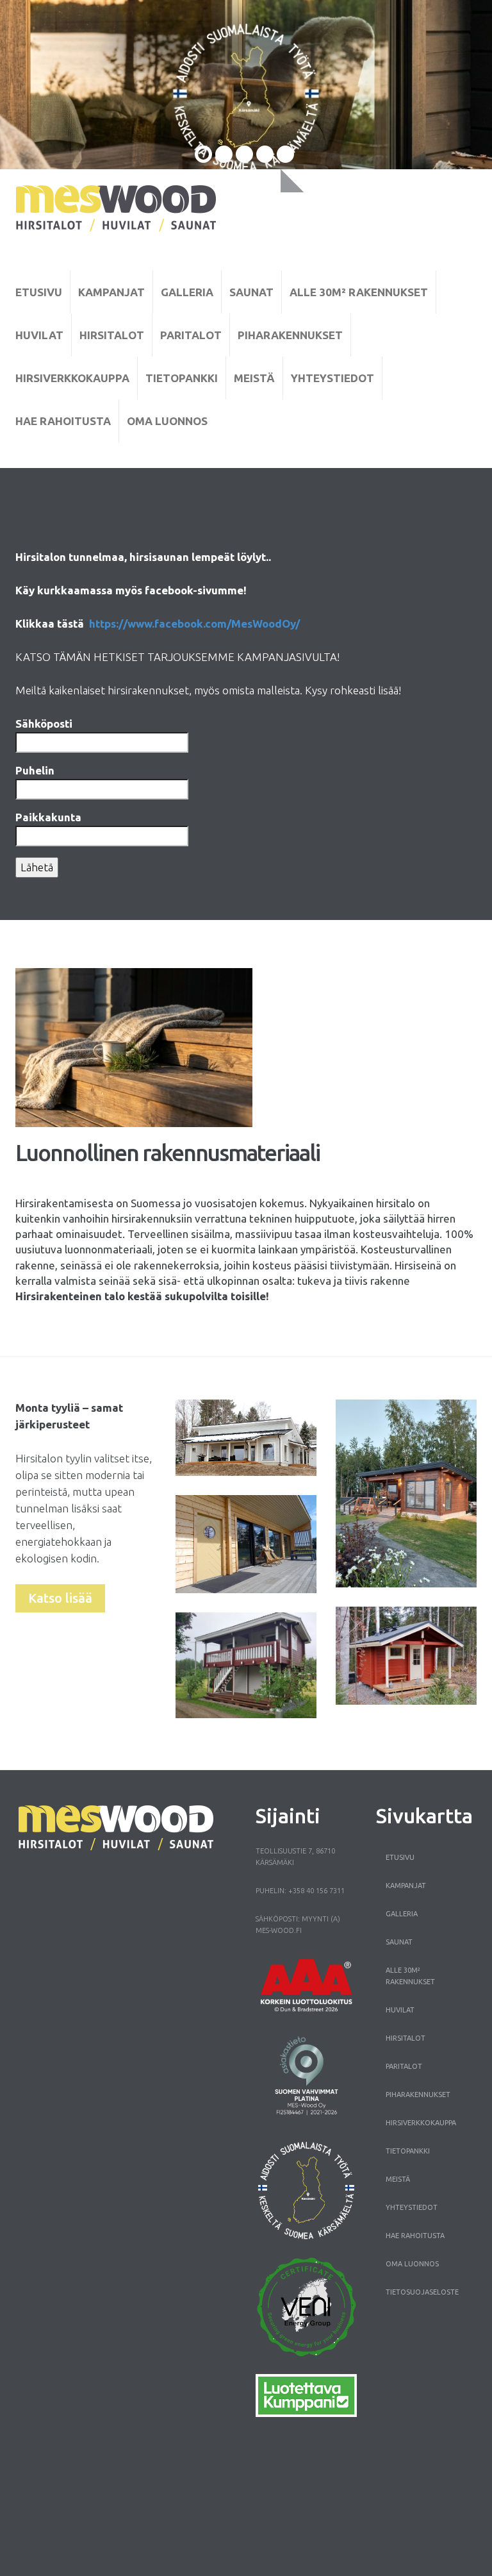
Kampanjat (111, 292)
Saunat (251, 292)
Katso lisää (60, 1598)
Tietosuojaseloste (422, 2292)
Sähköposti (44, 723)
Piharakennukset (290, 335)
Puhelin (35, 770)
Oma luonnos (167, 421)
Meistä (254, 378)
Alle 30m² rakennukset (359, 292)
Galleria (187, 292)
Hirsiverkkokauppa (72, 378)
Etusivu (39, 292)
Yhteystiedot (332, 378)
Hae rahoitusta (63, 421)
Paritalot (191, 335)
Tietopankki (182, 378)
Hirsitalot (112, 335)
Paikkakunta (48, 817)
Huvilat (39, 335)
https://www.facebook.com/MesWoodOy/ (194, 623)
